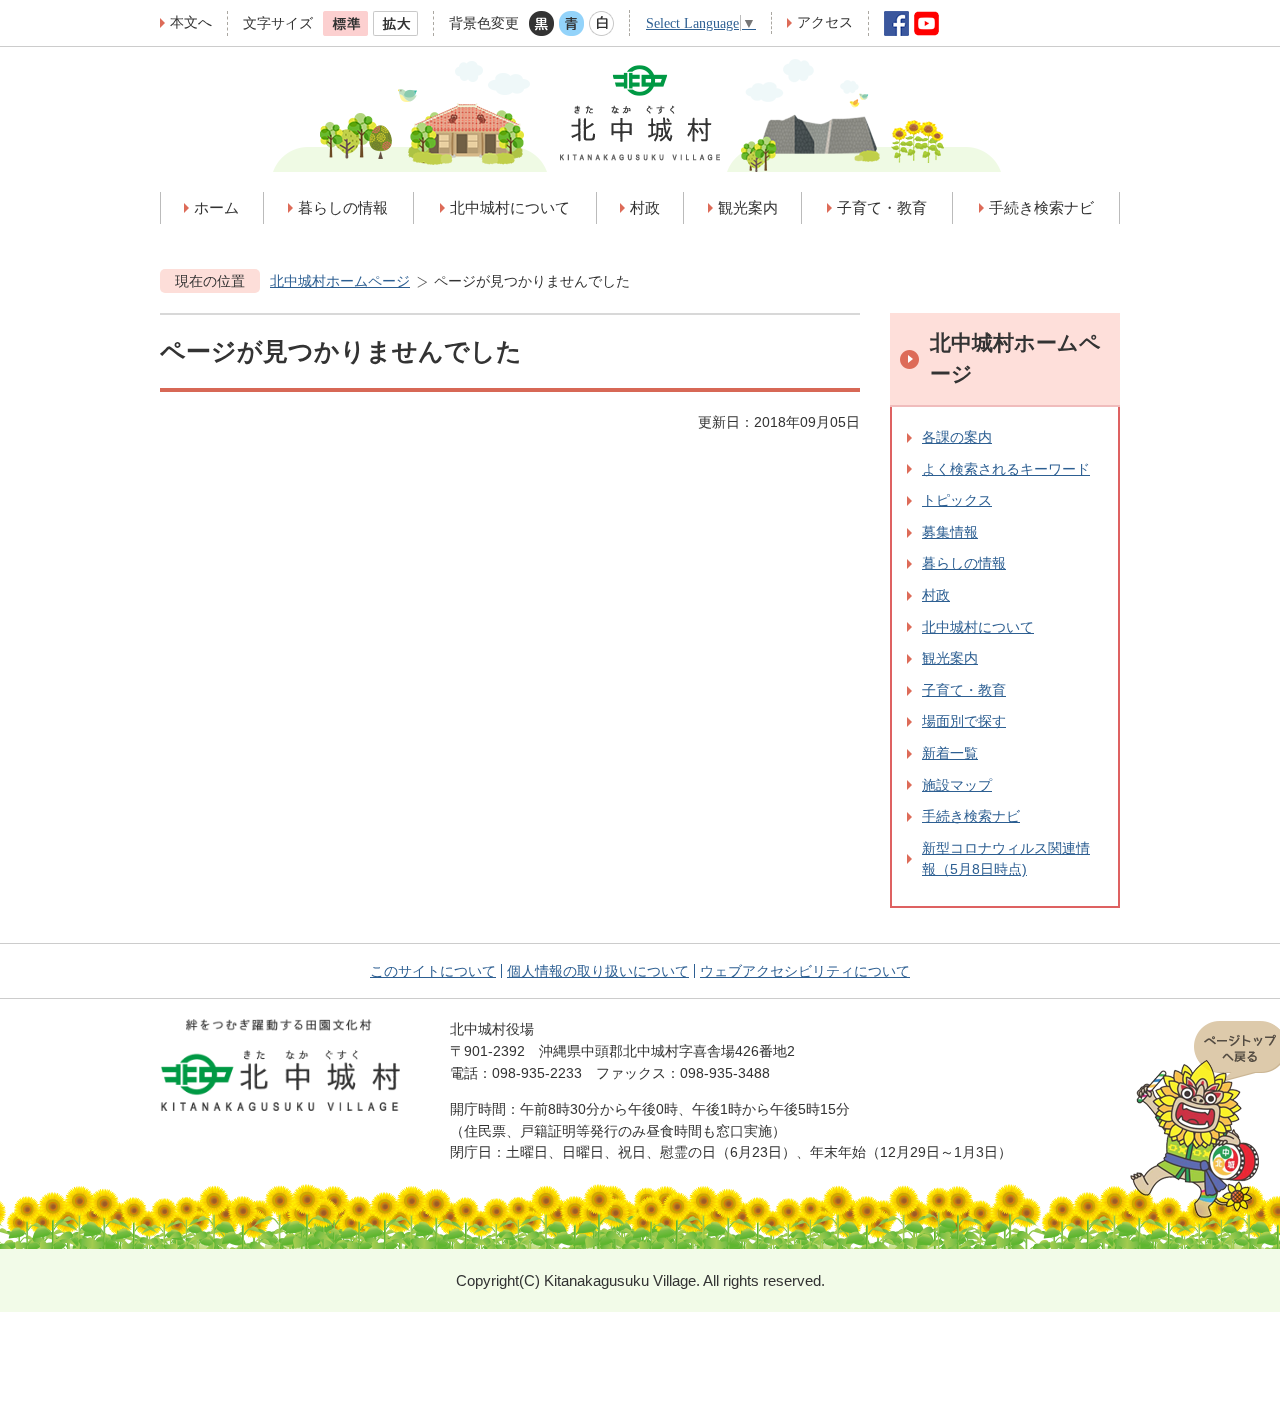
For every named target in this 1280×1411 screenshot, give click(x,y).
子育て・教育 (964, 690)
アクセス (825, 22)
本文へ (191, 22)
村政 (936, 595)
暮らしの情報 (964, 563)
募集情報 (950, 532)
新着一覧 (950, 753)
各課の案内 (957, 437)
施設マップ (957, 785)
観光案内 (950, 658)
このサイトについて (433, 971)
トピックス (957, 500)
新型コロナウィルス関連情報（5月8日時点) (1006, 859)
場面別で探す (964, 721)
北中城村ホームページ (340, 281)
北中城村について (978, 627)
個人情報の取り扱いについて (598, 971)
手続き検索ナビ (971, 816)
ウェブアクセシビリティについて (805, 971)
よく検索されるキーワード (1006, 469)
